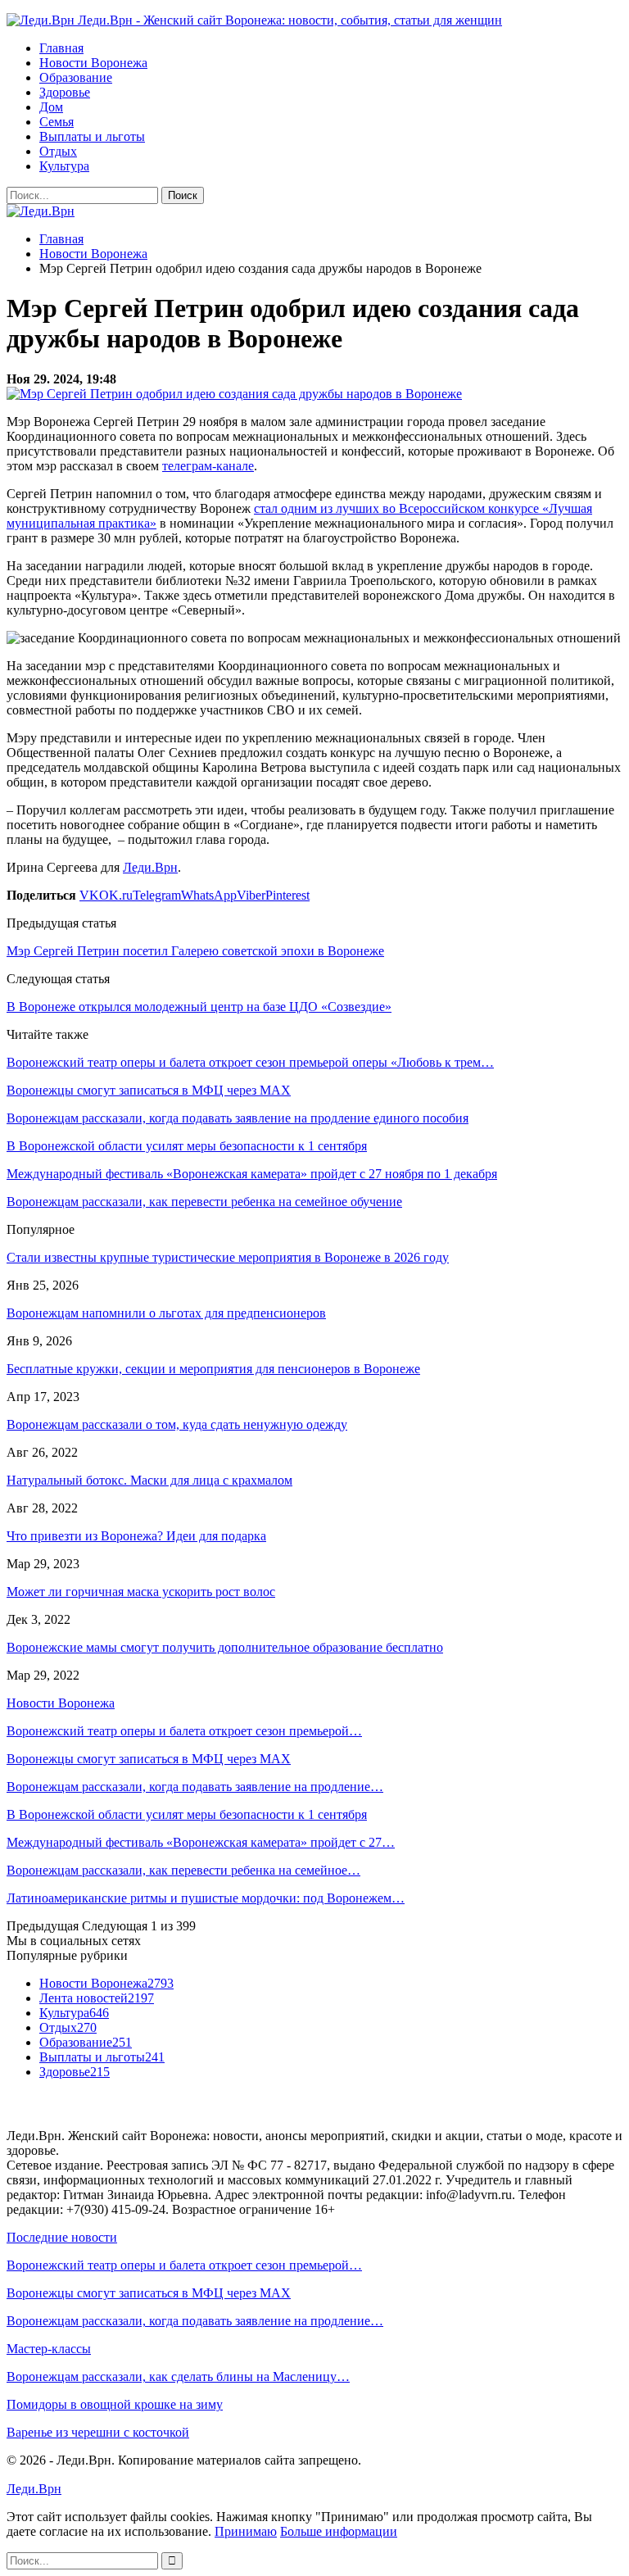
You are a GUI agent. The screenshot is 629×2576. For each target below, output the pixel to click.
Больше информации (339, 2531)
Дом (51, 107)
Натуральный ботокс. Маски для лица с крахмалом (149, 1480)
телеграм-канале (208, 466)
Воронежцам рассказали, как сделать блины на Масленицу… (178, 2376)
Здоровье (65, 92)
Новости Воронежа (93, 63)
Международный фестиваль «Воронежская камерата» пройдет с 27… (201, 1842)
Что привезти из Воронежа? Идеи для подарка (136, 1536)
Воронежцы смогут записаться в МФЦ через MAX (149, 1759)
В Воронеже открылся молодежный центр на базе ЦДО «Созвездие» (199, 1007)
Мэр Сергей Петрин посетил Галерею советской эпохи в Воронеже (195, 951)
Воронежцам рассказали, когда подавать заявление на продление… (195, 1787)
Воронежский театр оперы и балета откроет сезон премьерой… (184, 1731)
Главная (61, 48)
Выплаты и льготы (92, 136)
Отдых (58, 151)
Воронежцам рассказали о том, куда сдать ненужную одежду (177, 1424)
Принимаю (246, 2531)
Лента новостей (97, 1998)
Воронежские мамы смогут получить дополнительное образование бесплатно (225, 1647)
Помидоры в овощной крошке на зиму (115, 2404)
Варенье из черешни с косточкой (98, 2432)
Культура (64, 166)
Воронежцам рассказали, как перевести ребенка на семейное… (183, 1870)
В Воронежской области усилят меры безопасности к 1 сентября (187, 1814)
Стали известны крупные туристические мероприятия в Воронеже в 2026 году (228, 1257)
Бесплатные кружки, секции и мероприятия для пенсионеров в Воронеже (213, 1369)
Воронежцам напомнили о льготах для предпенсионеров (166, 1313)
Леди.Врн (150, 867)
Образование (76, 77)
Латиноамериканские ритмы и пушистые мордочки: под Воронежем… (206, 1898)
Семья (57, 122)
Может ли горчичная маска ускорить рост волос (141, 1592)
